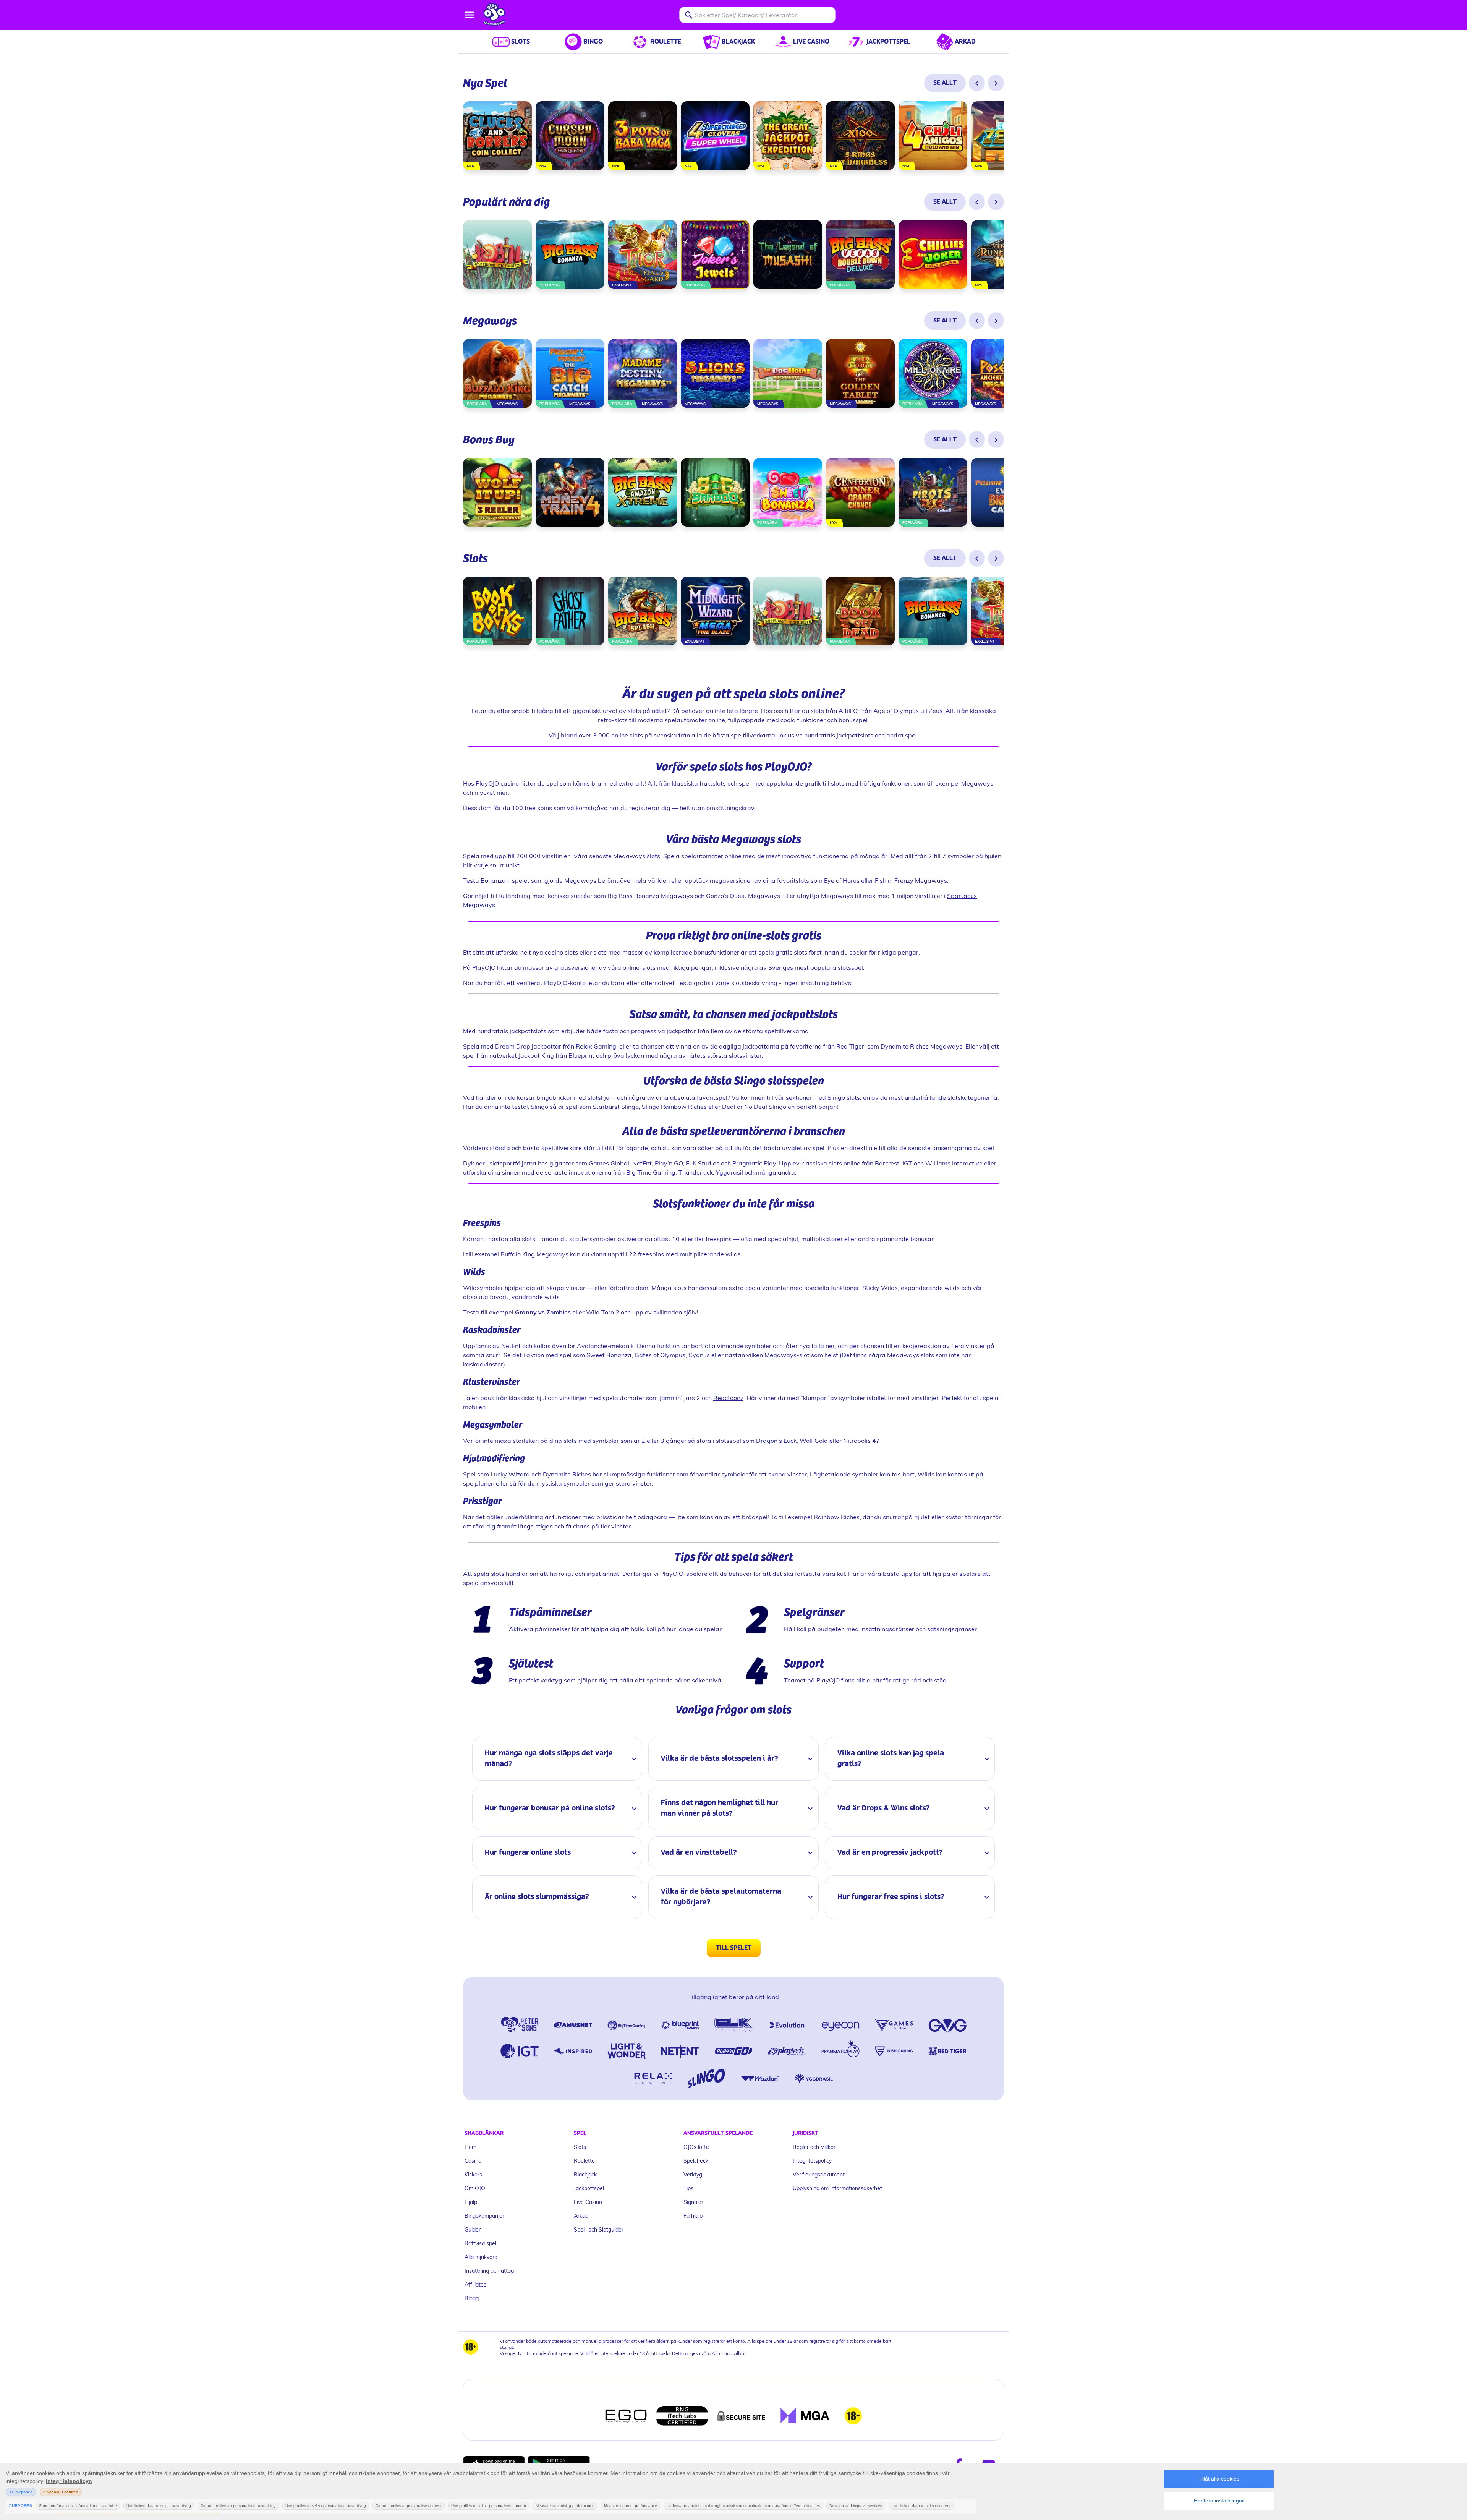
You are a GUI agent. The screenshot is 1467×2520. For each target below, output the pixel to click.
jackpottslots (529, 1031)
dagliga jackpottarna (749, 1046)
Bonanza (494, 880)
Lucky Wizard (510, 1474)
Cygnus (700, 1355)
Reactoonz (728, 1398)
